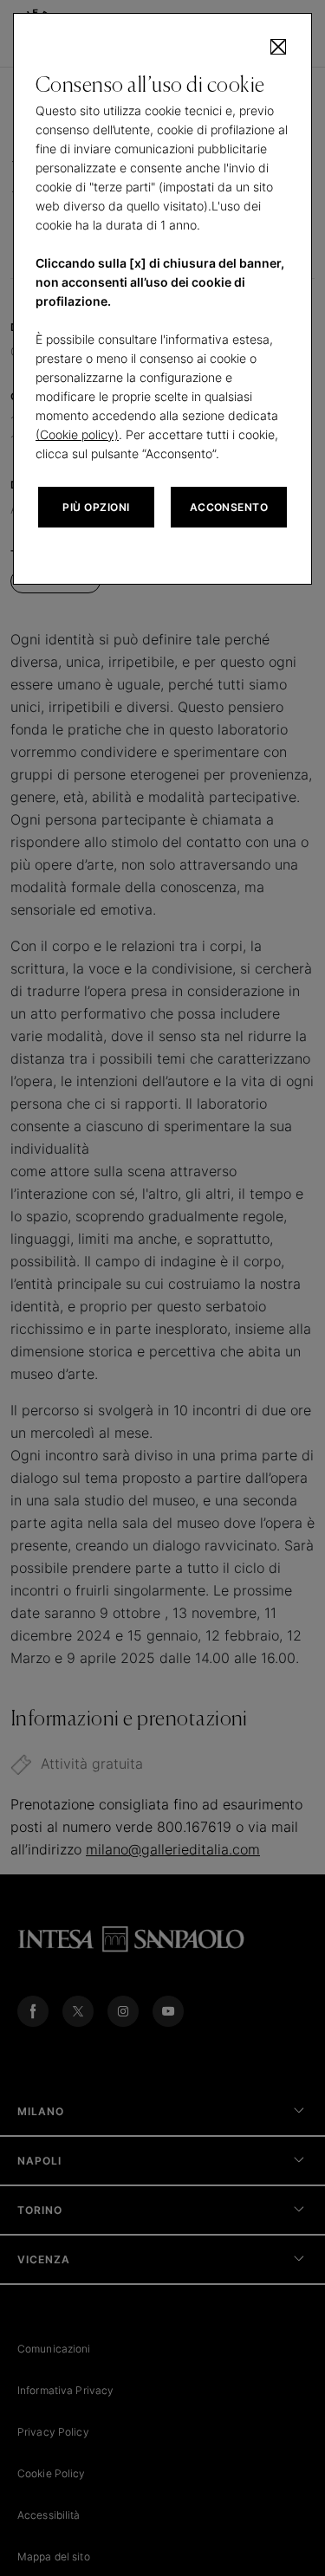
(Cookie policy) (77, 434)
